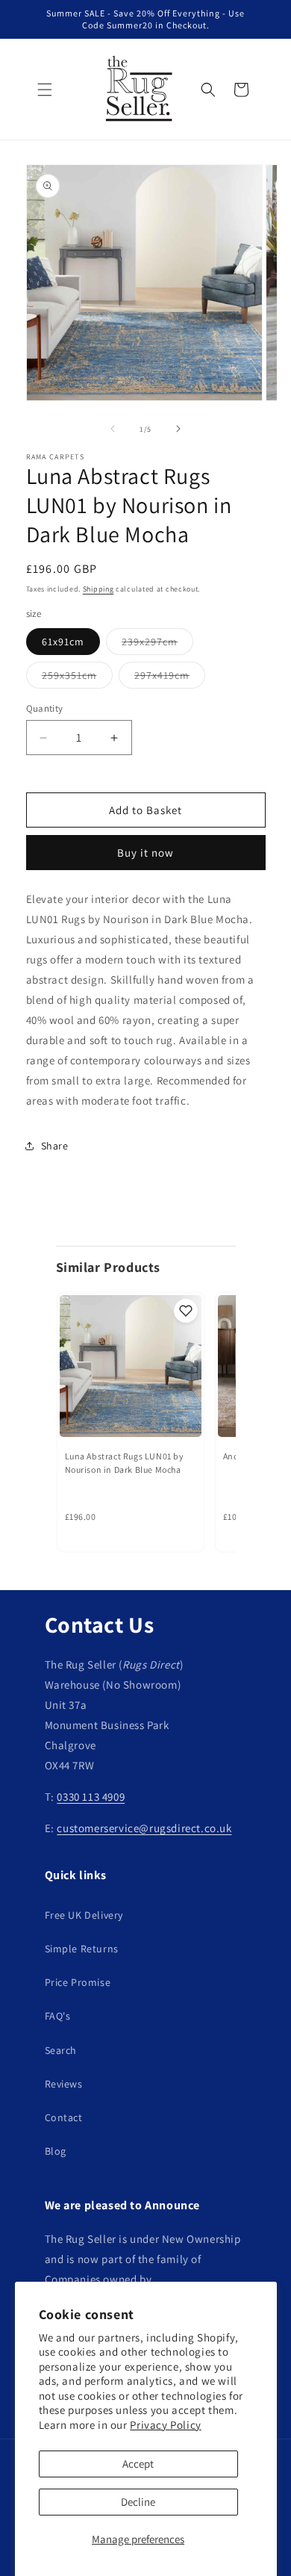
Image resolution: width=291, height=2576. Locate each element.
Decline (138, 2502)
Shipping (98, 589)
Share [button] (55, 1146)
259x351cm (77, 678)
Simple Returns (82, 1949)
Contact (64, 2117)
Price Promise (78, 1982)
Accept (138, 2464)
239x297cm (157, 645)
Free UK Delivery (84, 1915)
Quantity (45, 708)
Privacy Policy (165, 2425)
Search (61, 2050)
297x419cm (170, 678)
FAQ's (58, 2016)
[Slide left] (113, 429)
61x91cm (63, 642)
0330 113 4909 (91, 1797)
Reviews (64, 2084)
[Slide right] (178, 429)
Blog (56, 2151)
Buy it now (145, 853)
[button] (45, 90)
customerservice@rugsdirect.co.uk (144, 1828)
